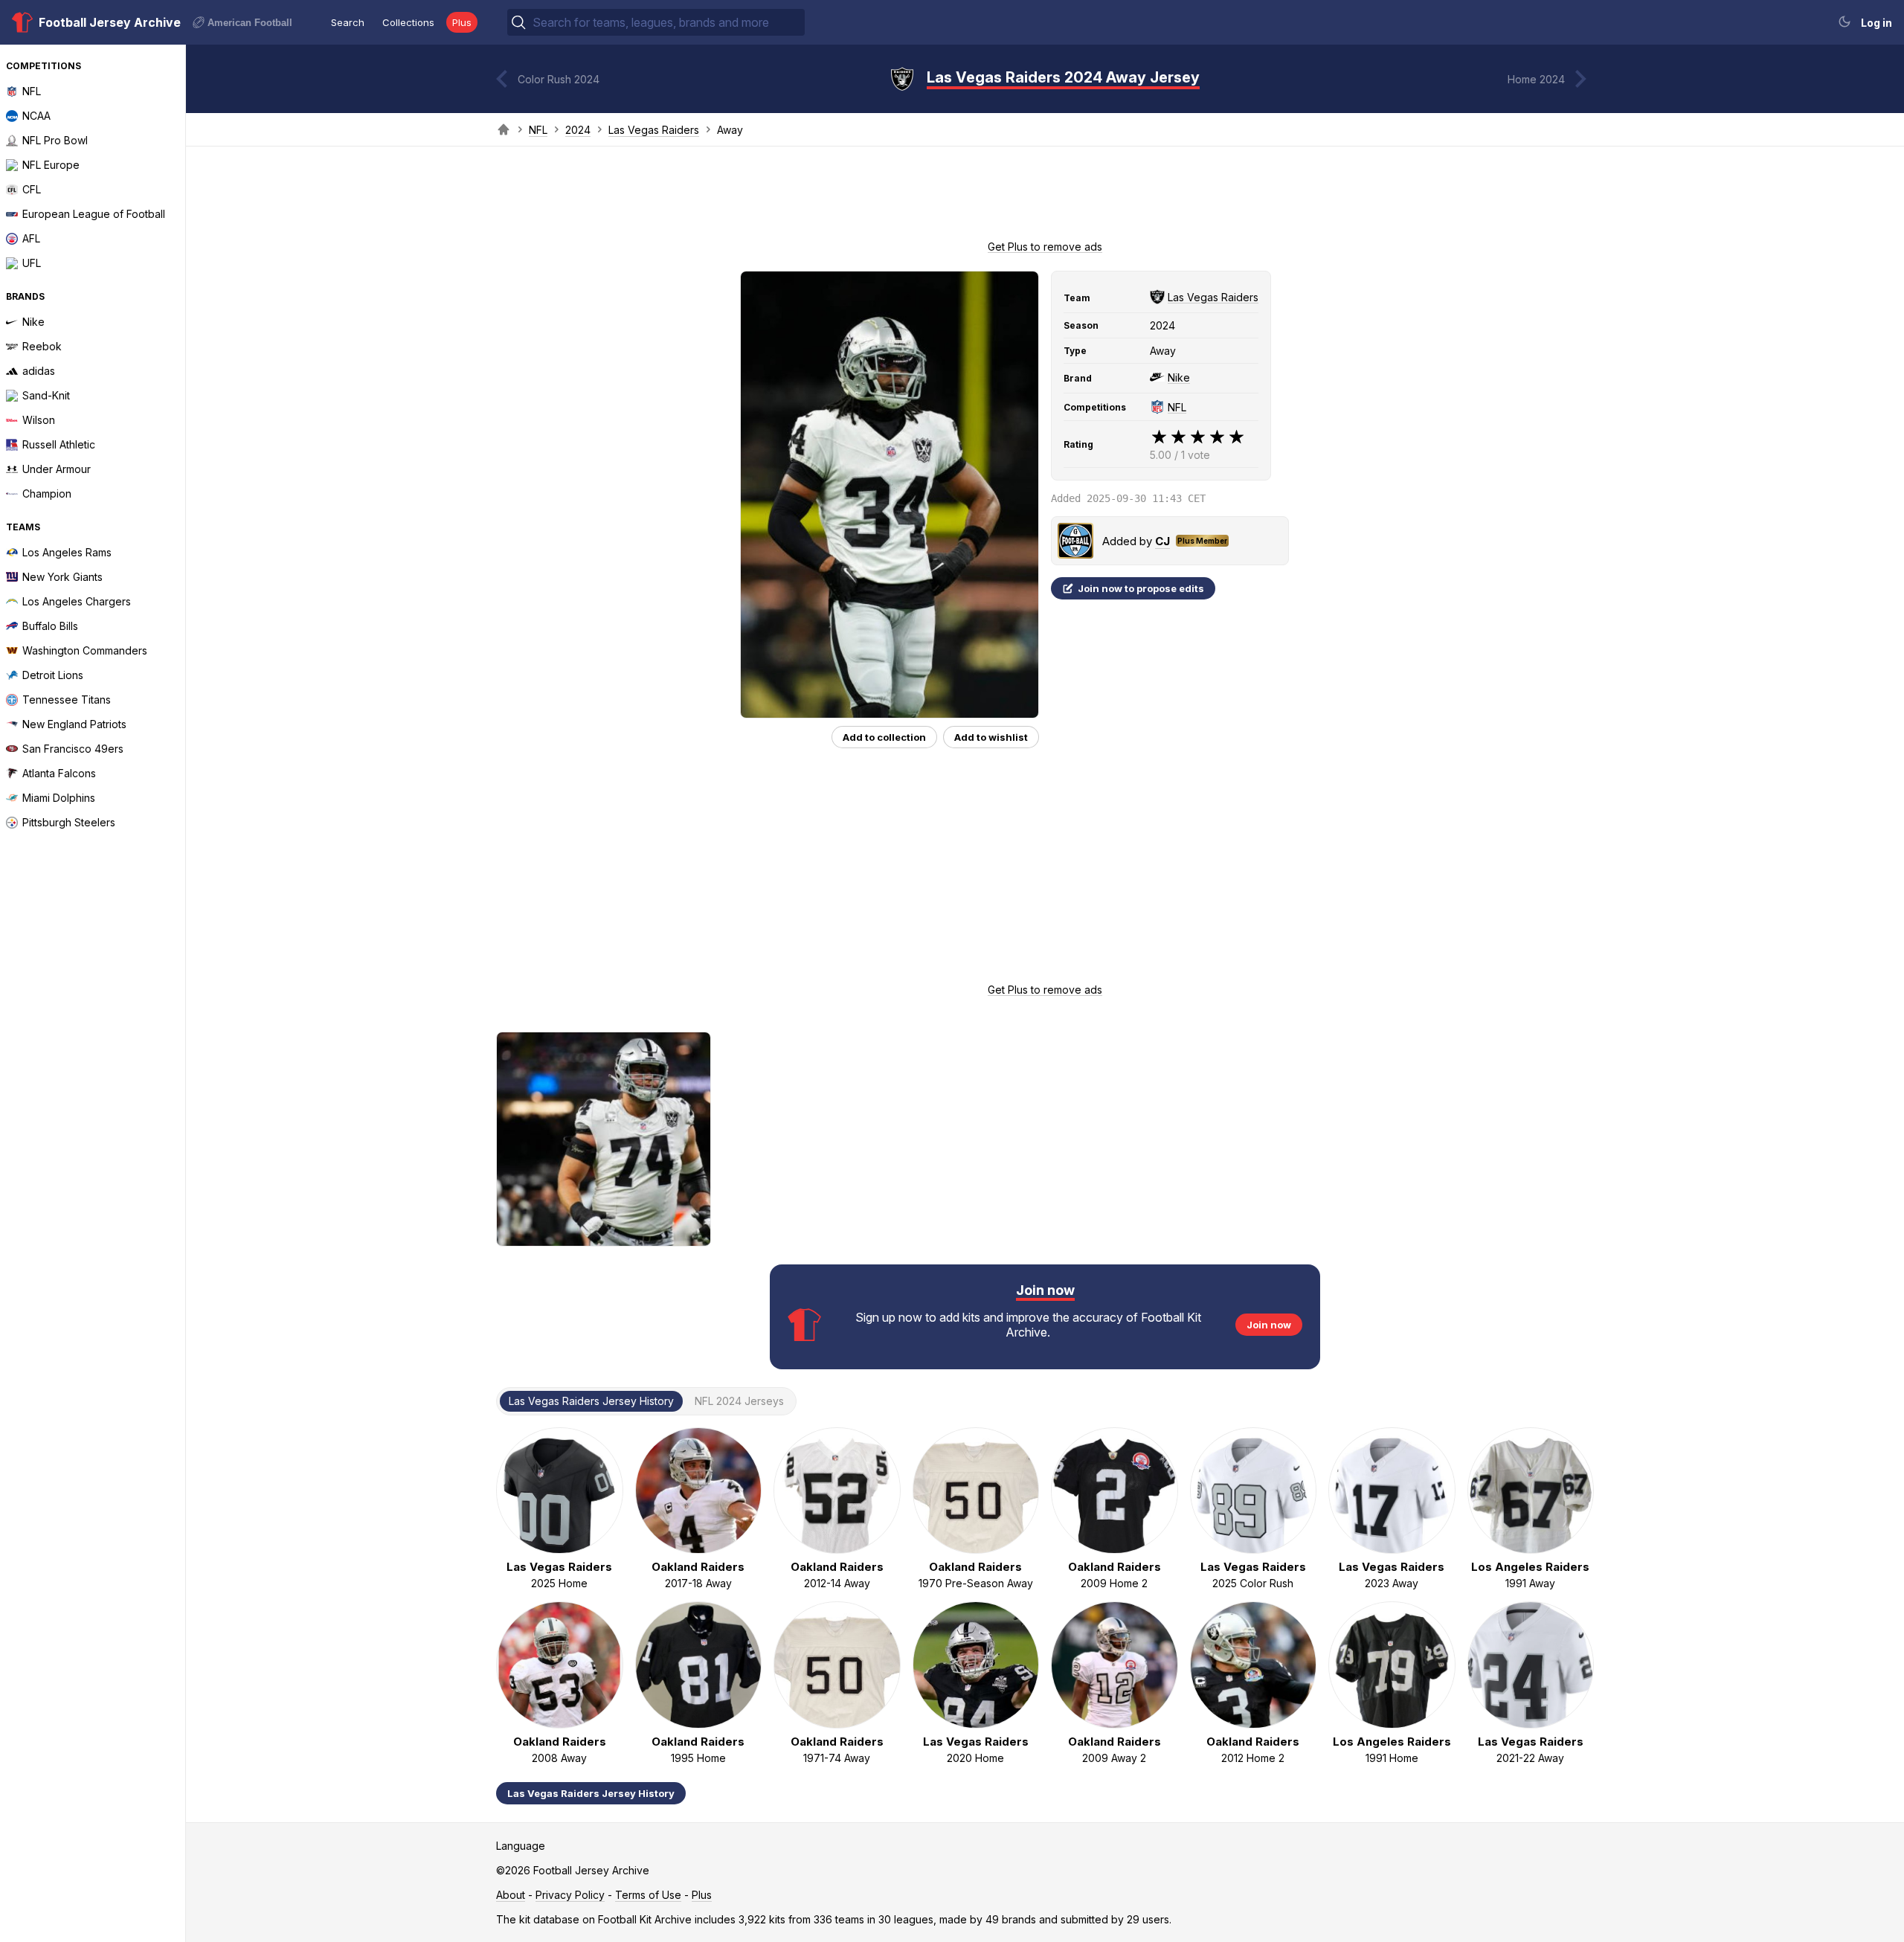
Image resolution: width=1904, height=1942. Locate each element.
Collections (408, 22)
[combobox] (667, 22)
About (511, 1895)
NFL (538, 130)
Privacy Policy (570, 1895)
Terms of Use (648, 1895)
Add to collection (884, 737)
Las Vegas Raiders (654, 130)
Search (348, 22)
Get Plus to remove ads (1045, 247)
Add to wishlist (991, 737)
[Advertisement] (1045, 198)
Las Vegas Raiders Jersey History (591, 1793)
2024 (578, 130)
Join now (1269, 1325)
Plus (462, 22)
